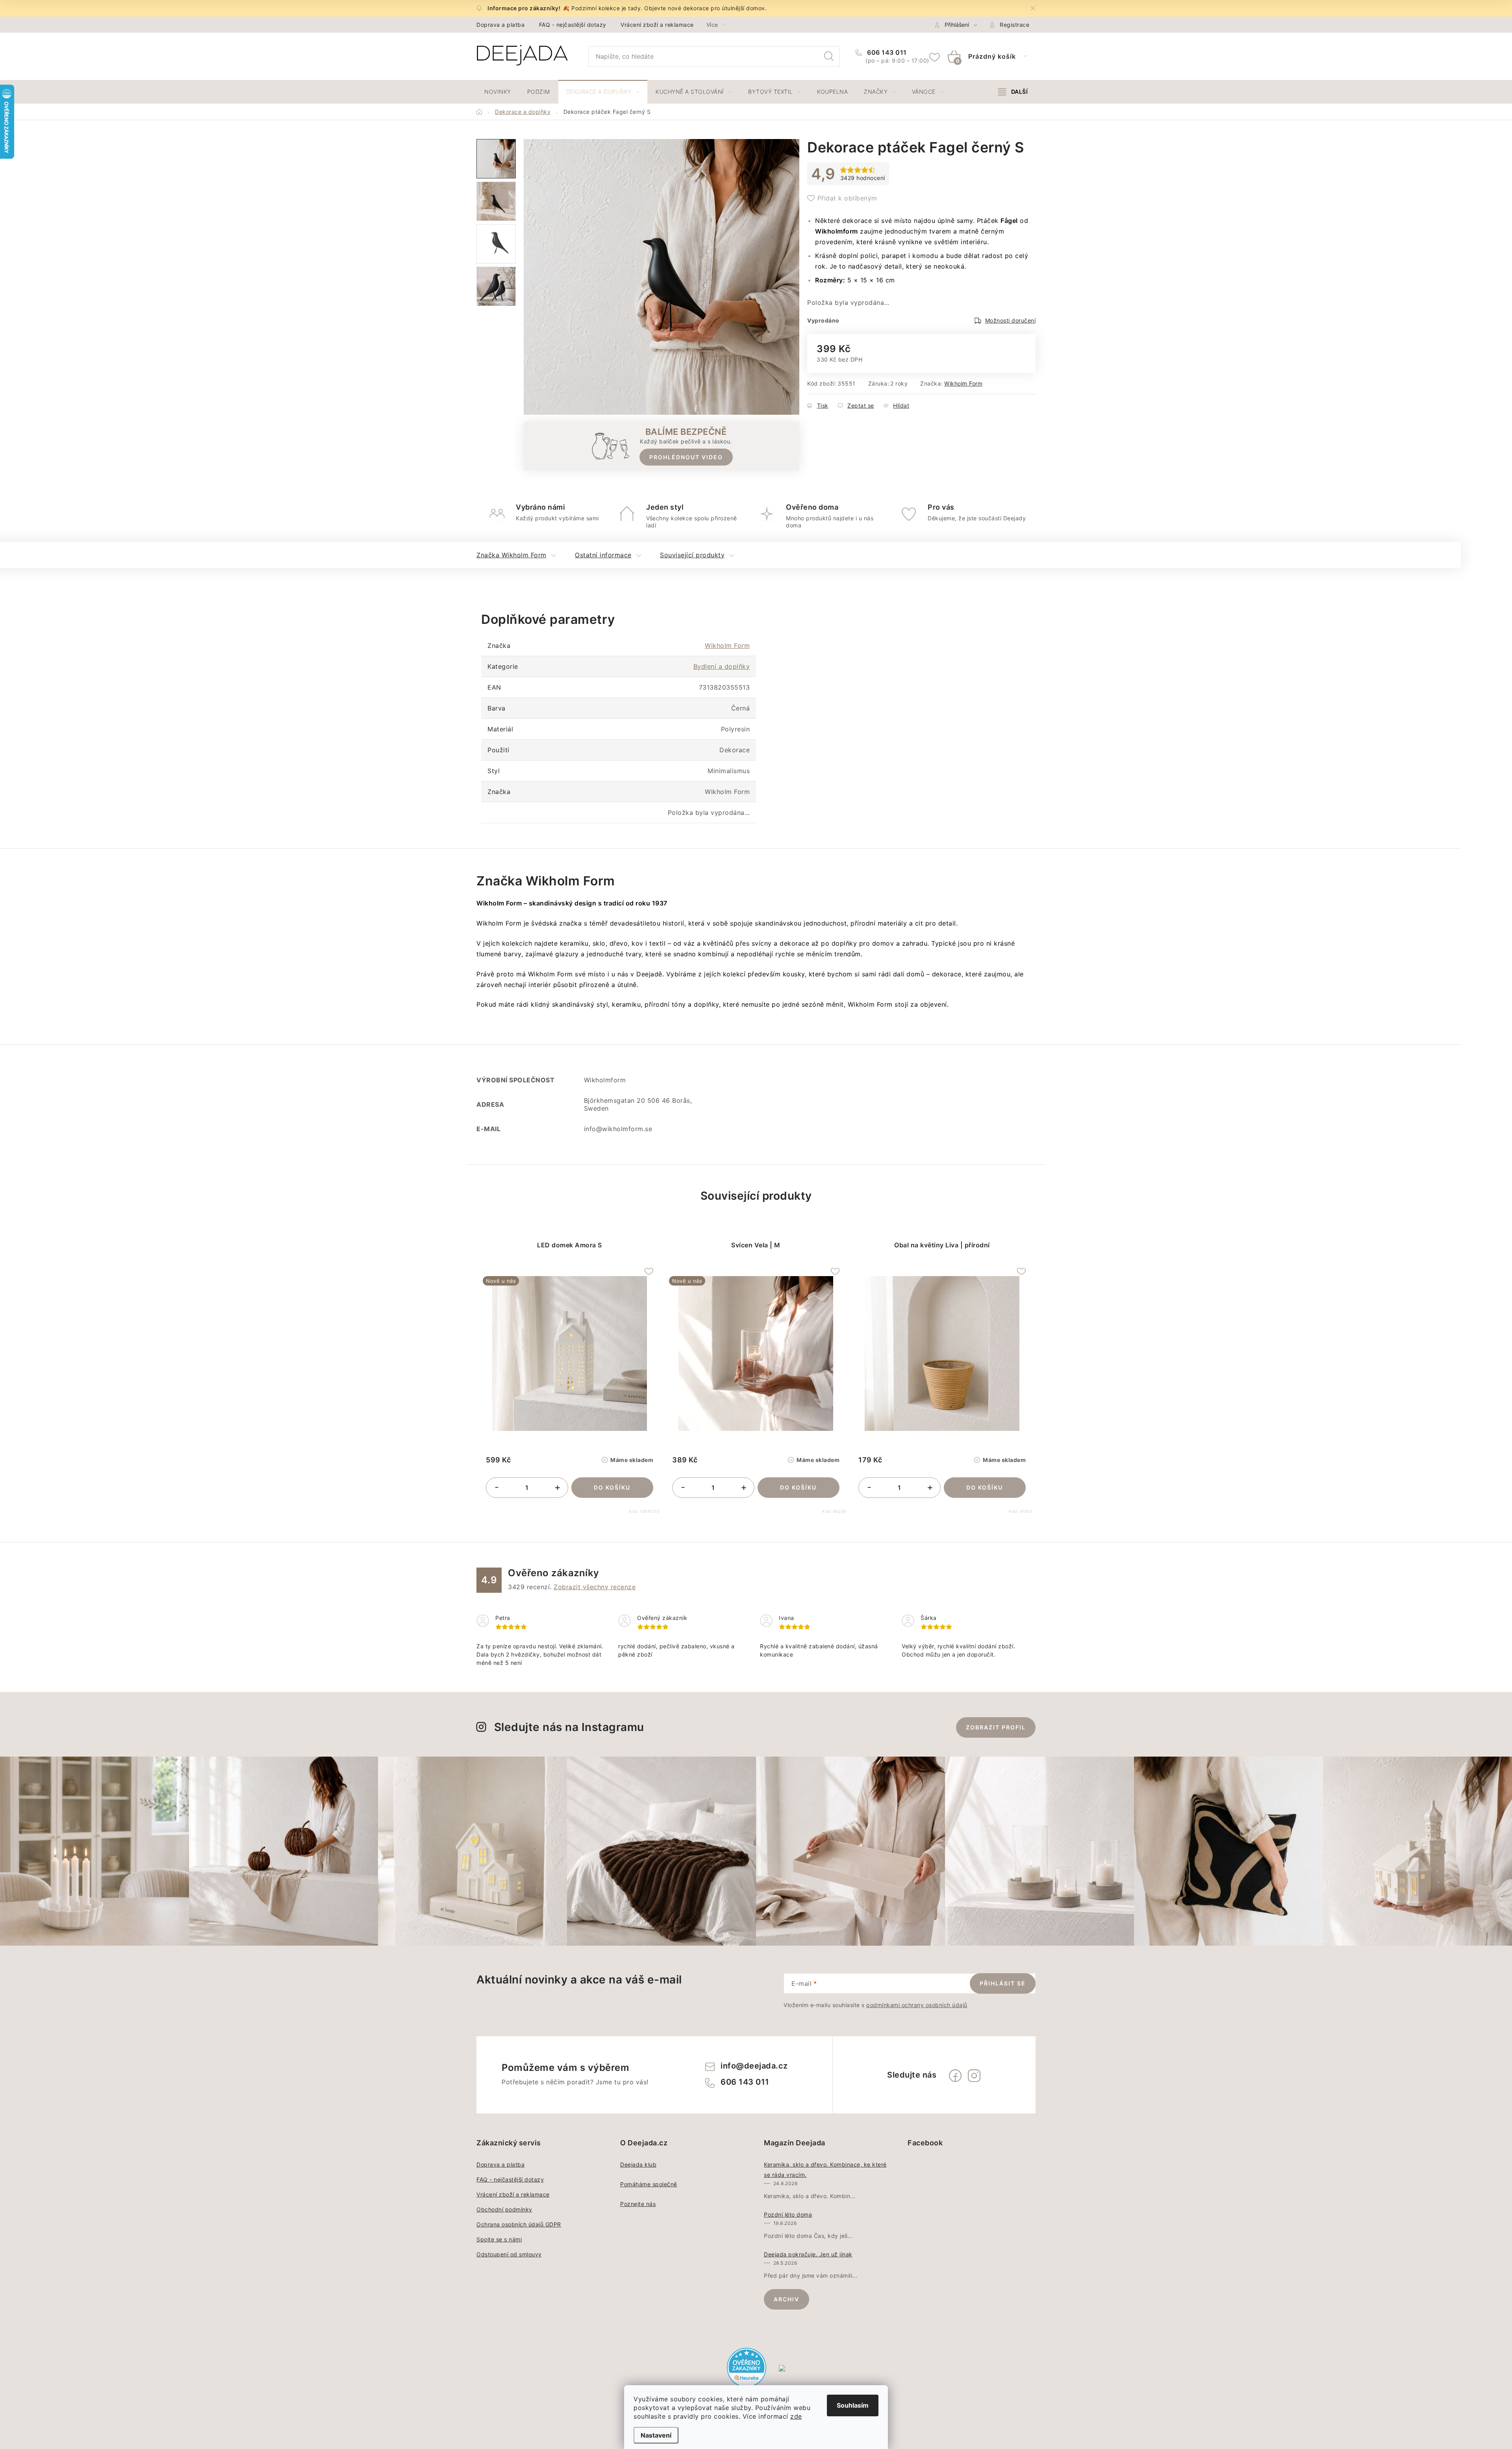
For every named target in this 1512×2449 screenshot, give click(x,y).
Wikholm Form (963, 383)
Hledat (829, 56)
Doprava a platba (500, 25)
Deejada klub (638, 2164)
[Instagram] (974, 2076)
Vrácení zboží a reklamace (657, 25)
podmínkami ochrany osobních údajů (917, 2005)
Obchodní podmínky (504, 2209)
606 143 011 (886, 52)
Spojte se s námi (499, 2239)
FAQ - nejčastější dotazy (573, 25)
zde (796, 2416)
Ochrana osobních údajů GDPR (519, 2224)
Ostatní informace (603, 555)
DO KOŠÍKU (612, 1487)
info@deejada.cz (754, 2066)
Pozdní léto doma (788, 2214)
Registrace (1014, 25)
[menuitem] (498, 92)
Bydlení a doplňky (722, 666)
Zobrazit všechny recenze (595, 1587)
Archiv (787, 2299)
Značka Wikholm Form (511, 555)
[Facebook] (955, 2076)
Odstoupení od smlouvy (509, 2254)
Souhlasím (853, 2405)
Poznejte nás (638, 2204)
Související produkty (692, 555)
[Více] (1013, 92)
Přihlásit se (1003, 1983)
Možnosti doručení (1011, 320)
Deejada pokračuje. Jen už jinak (808, 2254)
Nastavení (656, 2435)
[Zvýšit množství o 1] (558, 1488)
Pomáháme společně (649, 2184)
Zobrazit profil (996, 1727)
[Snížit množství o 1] (497, 1488)
